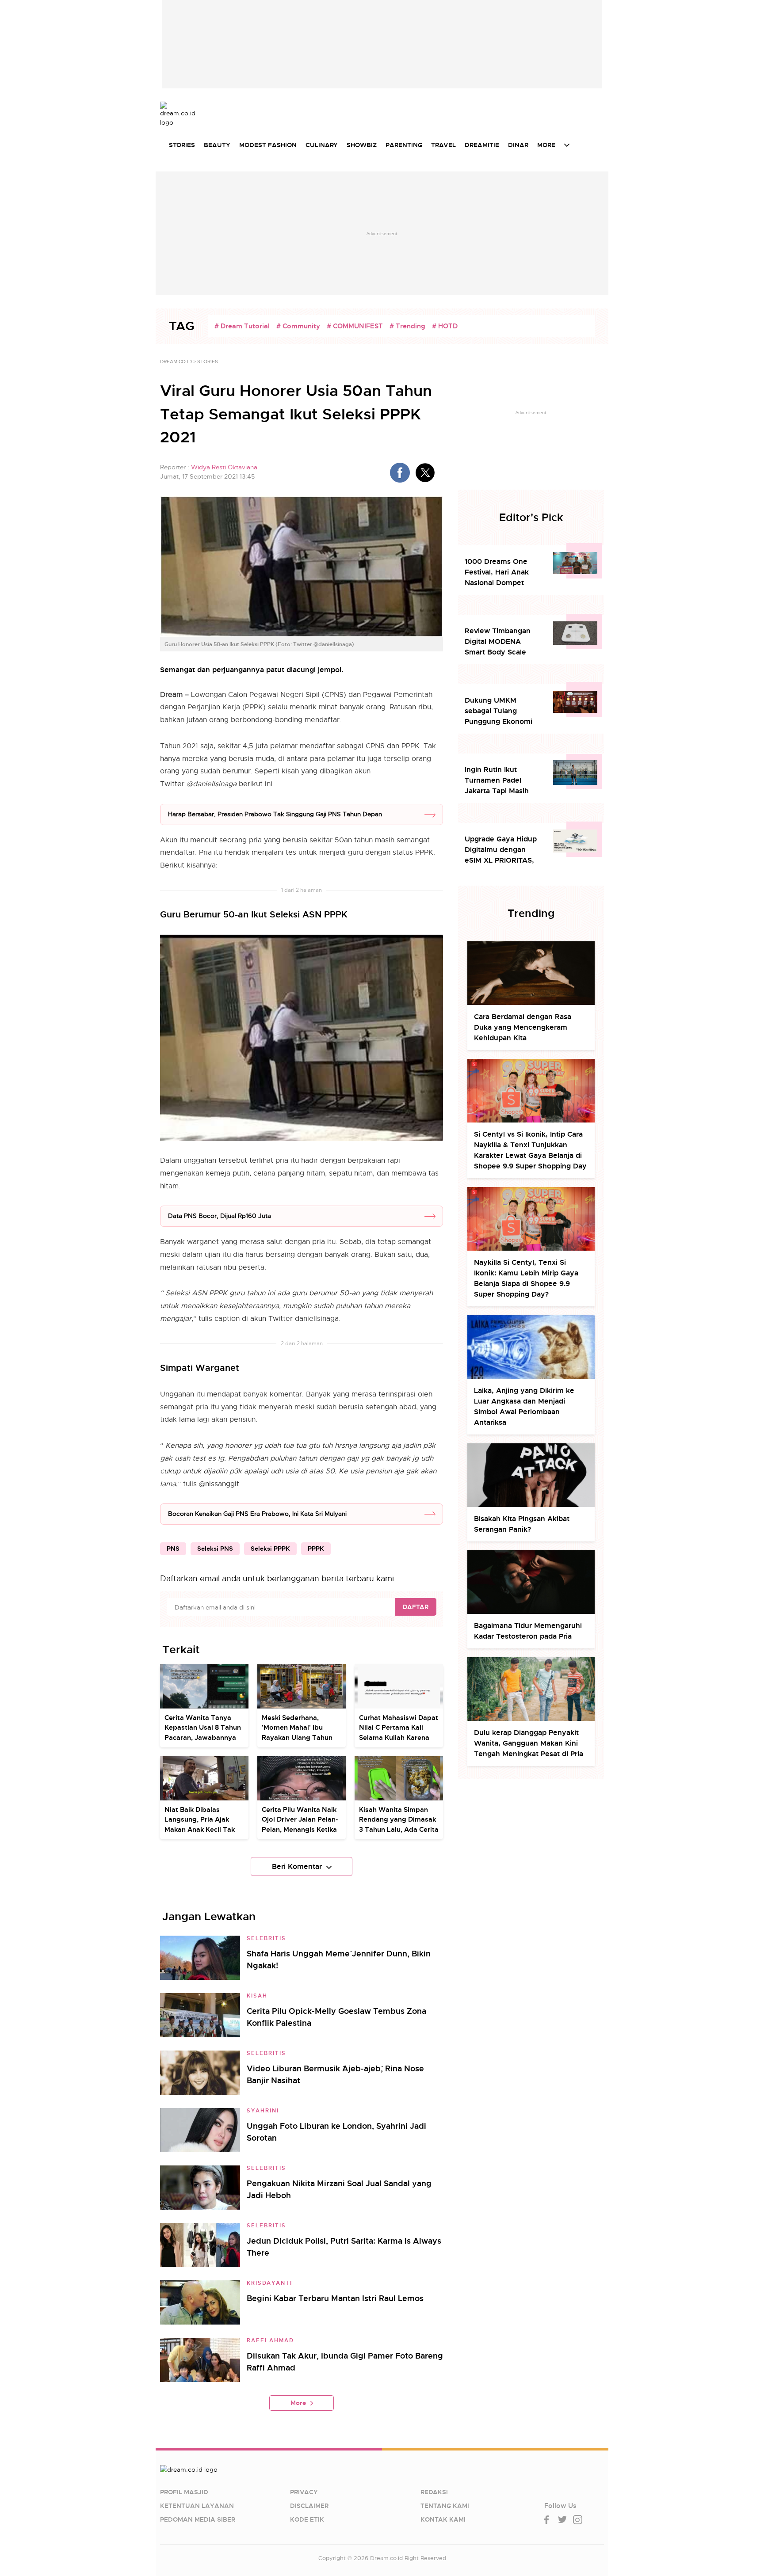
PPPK (316, 1549)
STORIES (182, 145)
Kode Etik (307, 2519)
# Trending (407, 326)
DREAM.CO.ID (176, 361)
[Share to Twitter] (425, 473)
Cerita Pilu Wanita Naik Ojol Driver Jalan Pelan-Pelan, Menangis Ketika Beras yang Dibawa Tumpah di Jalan (300, 1830)
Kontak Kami (443, 2519)
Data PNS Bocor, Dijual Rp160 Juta (220, 1216)
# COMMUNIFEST (355, 326)
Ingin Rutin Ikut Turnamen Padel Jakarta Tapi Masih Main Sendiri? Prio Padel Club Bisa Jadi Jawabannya (499, 781)
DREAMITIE (482, 145)
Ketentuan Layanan (197, 2506)
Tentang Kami (445, 2506)
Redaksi (434, 2492)
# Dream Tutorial (242, 326)
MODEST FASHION (268, 145)
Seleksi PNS (215, 1549)
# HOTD (445, 326)
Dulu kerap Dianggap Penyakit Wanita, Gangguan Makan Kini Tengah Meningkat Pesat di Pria (529, 1743)
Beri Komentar (297, 1866)
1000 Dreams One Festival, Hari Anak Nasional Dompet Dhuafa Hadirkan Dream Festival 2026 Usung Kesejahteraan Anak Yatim (502, 573)
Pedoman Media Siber (198, 2519)
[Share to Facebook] (400, 473)
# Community (298, 326)
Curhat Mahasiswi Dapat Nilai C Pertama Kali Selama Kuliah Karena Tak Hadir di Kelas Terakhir (399, 1738)
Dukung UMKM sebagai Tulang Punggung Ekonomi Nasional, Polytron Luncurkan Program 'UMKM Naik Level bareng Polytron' (499, 711)
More (298, 2403)
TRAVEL (443, 145)
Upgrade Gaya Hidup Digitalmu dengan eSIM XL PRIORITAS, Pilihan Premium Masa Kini (502, 850)
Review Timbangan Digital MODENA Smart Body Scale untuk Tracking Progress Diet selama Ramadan (501, 642)
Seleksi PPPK (270, 1549)
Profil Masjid (184, 2492)
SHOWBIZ (362, 145)
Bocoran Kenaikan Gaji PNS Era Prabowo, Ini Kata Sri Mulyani (257, 1514)
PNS (173, 1549)
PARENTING (404, 145)
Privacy (304, 2492)
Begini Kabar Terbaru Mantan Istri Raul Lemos (335, 2298)
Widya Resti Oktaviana (224, 467)
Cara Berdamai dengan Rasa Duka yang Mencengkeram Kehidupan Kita (523, 1027)
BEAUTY (217, 145)
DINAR (518, 145)
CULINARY (322, 145)
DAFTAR (416, 1607)
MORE (546, 145)
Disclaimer (309, 2506)
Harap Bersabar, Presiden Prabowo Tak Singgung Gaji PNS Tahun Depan (275, 814)
